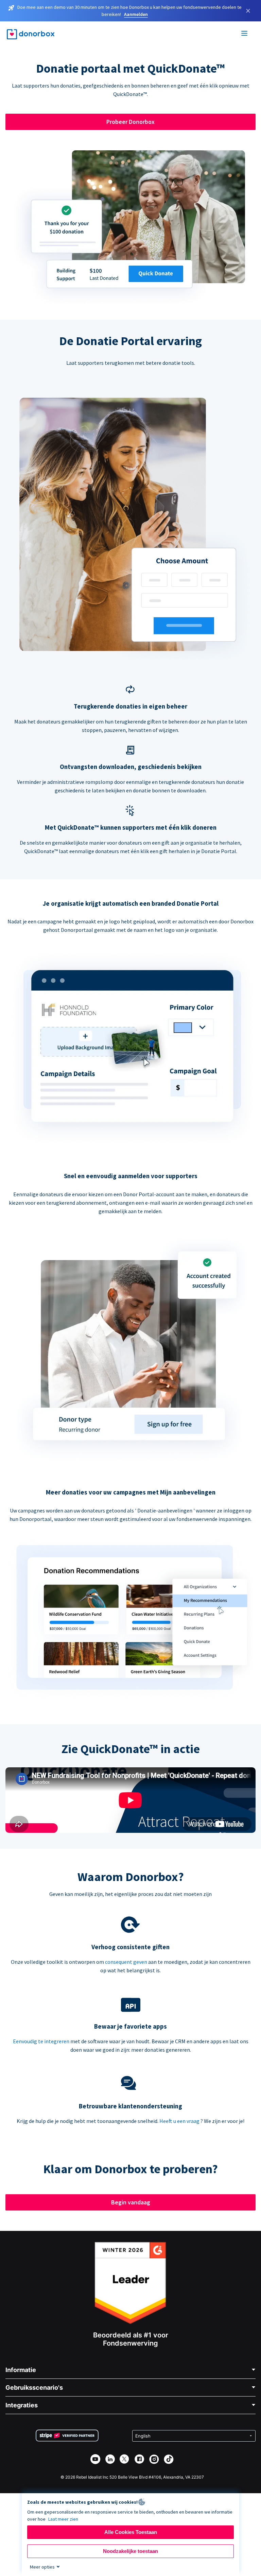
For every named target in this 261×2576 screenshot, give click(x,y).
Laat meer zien (63, 2519)
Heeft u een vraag (179, 2121)
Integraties (22, 2405)
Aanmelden (136, 14)
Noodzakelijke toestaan (130, 2551)
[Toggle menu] (245, 34)
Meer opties (42, 2567)
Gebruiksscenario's (34, 2387)
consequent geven (126, 1962)
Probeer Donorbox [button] (130, 122)
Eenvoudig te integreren (41, 2041)
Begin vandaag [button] (131, 2202)
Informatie (21, 2370)
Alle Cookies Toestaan (131, 2532)
